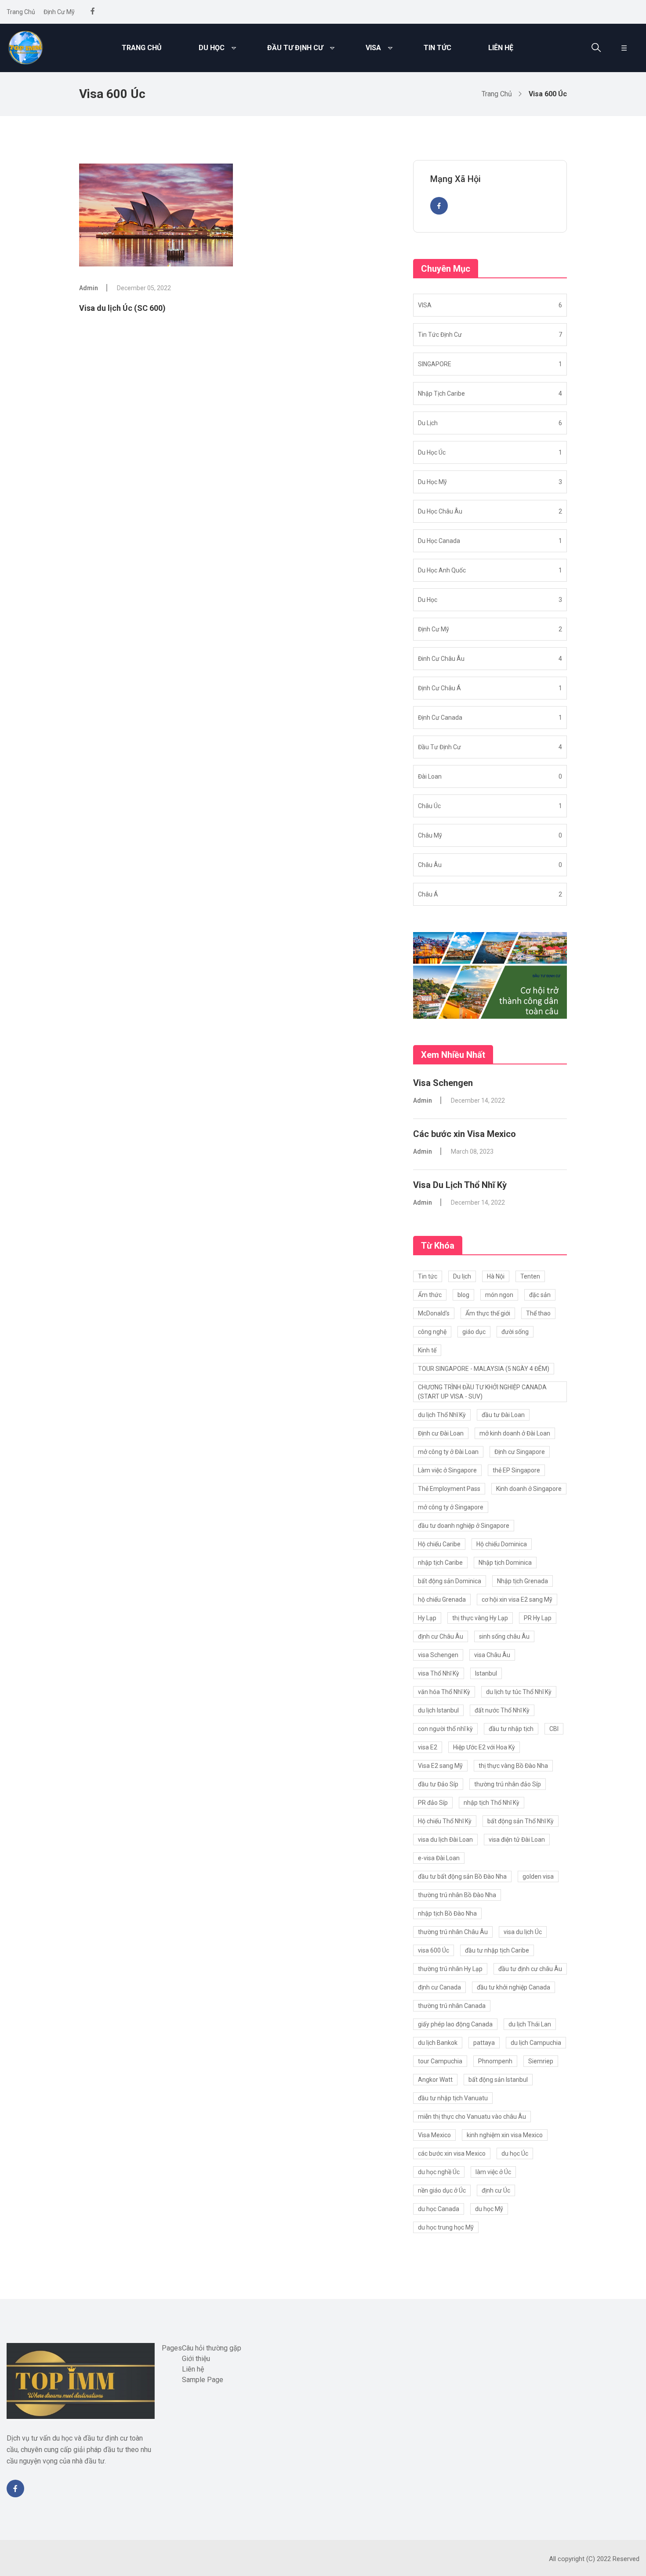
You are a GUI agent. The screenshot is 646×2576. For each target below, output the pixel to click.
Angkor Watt (435, 2080)
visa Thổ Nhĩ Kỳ (439, 1673)
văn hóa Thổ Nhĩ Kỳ (444, 1692)
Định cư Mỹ (59, 12)
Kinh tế (427, 1350)
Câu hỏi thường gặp (212, 2348)
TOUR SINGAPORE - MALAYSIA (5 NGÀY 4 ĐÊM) (484, 1369)
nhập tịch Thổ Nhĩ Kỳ (492, 1803)
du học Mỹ (489, 2209)
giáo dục (474, 1332)
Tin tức (437, 48)
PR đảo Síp (433, 1803)
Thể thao (538, 1313)
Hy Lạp (427, 1618)
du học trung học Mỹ (446, 2227)
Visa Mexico (434, 2135)
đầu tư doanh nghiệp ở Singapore (464, 1526)
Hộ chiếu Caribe (439, 1544)
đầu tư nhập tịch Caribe (497, 1950)
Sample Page (203, 2380)
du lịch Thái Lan (530, 2024)
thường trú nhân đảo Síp (508, 1784)
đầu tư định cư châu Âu (530, 1969)
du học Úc (515, 2153)
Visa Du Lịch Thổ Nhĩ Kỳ (460, 1185)
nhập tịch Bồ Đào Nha (447, 1913)
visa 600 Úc (434, 1950)
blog (463, 1295)
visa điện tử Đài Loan (517, 1840)
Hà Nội (496, 1276)
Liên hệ (501, 48)
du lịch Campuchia (536, 2043)
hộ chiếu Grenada (442, 1600)
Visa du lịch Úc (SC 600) (122, 308)
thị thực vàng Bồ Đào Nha (513, 1766)
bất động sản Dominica (450, 1581)
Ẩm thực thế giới (488, 1313)
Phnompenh (495, 2061)
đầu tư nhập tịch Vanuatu (453, 2098)
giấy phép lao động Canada (455, 2024)
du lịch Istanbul (438, 1710)
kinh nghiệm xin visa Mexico (505, 2135)
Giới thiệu (196, 2359)
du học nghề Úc (439, 2172)
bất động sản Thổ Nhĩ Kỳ (521, 1821)
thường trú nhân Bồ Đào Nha (457, 1895)
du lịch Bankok (438, 2043)
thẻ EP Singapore (516, 1470)
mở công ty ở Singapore (451, 1507)
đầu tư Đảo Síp (438, 1784)
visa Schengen (438, 1655)
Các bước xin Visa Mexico (465, 1134)
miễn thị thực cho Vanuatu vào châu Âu (472, 2117)
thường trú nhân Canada (452, 2006)
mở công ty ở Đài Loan (448, 1452)
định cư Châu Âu (441, 1636)
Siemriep (541, 2061)
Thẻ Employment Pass (449, 1489)
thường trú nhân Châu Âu (453, 1932)
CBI (554, 1729)
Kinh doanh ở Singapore (529, 1489)
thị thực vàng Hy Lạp (480, 1618)
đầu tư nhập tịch (511, 1729)
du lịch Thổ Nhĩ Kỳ (442, 1415)
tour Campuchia (440, 2061)
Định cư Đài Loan (441, 1433)
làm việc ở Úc (493, 2172)
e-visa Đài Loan (439, 1858)
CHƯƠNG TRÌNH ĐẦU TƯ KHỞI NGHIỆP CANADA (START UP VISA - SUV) (482, 1392)
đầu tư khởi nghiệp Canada (514, 1987)
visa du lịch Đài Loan (445, 1840)
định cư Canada (439, 1987)
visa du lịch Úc (523, 1932)
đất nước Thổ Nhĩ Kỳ (502, 1710)
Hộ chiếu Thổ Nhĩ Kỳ (445, 1821)
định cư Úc (496, 2190)
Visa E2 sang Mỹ (440, 1766)
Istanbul (486, 1673)
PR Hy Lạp (538, 1618)
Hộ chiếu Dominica (502, 1544)
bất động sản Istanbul (498, 2080)
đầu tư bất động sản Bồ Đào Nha (462, 1876)
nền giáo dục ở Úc (442, 2190)
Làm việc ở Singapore (447, 1470)
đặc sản (540, 1295)
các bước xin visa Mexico (452, 2153)
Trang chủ (21, 12)
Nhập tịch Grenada (523, 1581)
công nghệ (432, 1332)
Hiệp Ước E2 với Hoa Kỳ (484, 1747)
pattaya (484, 2043)
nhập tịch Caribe (440, 1563)
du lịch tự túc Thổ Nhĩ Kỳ (519, 1692)
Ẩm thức (430, 1295)
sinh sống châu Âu (504, 1636)
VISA (373, 48)
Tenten (530, 1276)
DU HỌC (212, 48)
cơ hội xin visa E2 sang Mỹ (517, 1600)
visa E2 (428, 1747)
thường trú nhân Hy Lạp (450, 1969)
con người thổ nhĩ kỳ (445, 1729)
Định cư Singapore (520, 1452)
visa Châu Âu (492, 1655)
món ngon (499, 1295)
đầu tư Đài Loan (503, 1415)
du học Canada (439, 2209)
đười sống (515, 1332)
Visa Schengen (443, 1083)
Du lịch (462, 1276)
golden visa (538, 1876)
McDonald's (434, 1313)
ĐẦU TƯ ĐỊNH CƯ (295, 48)
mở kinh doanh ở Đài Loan (515, 1433)
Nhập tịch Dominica (505, 1563)
